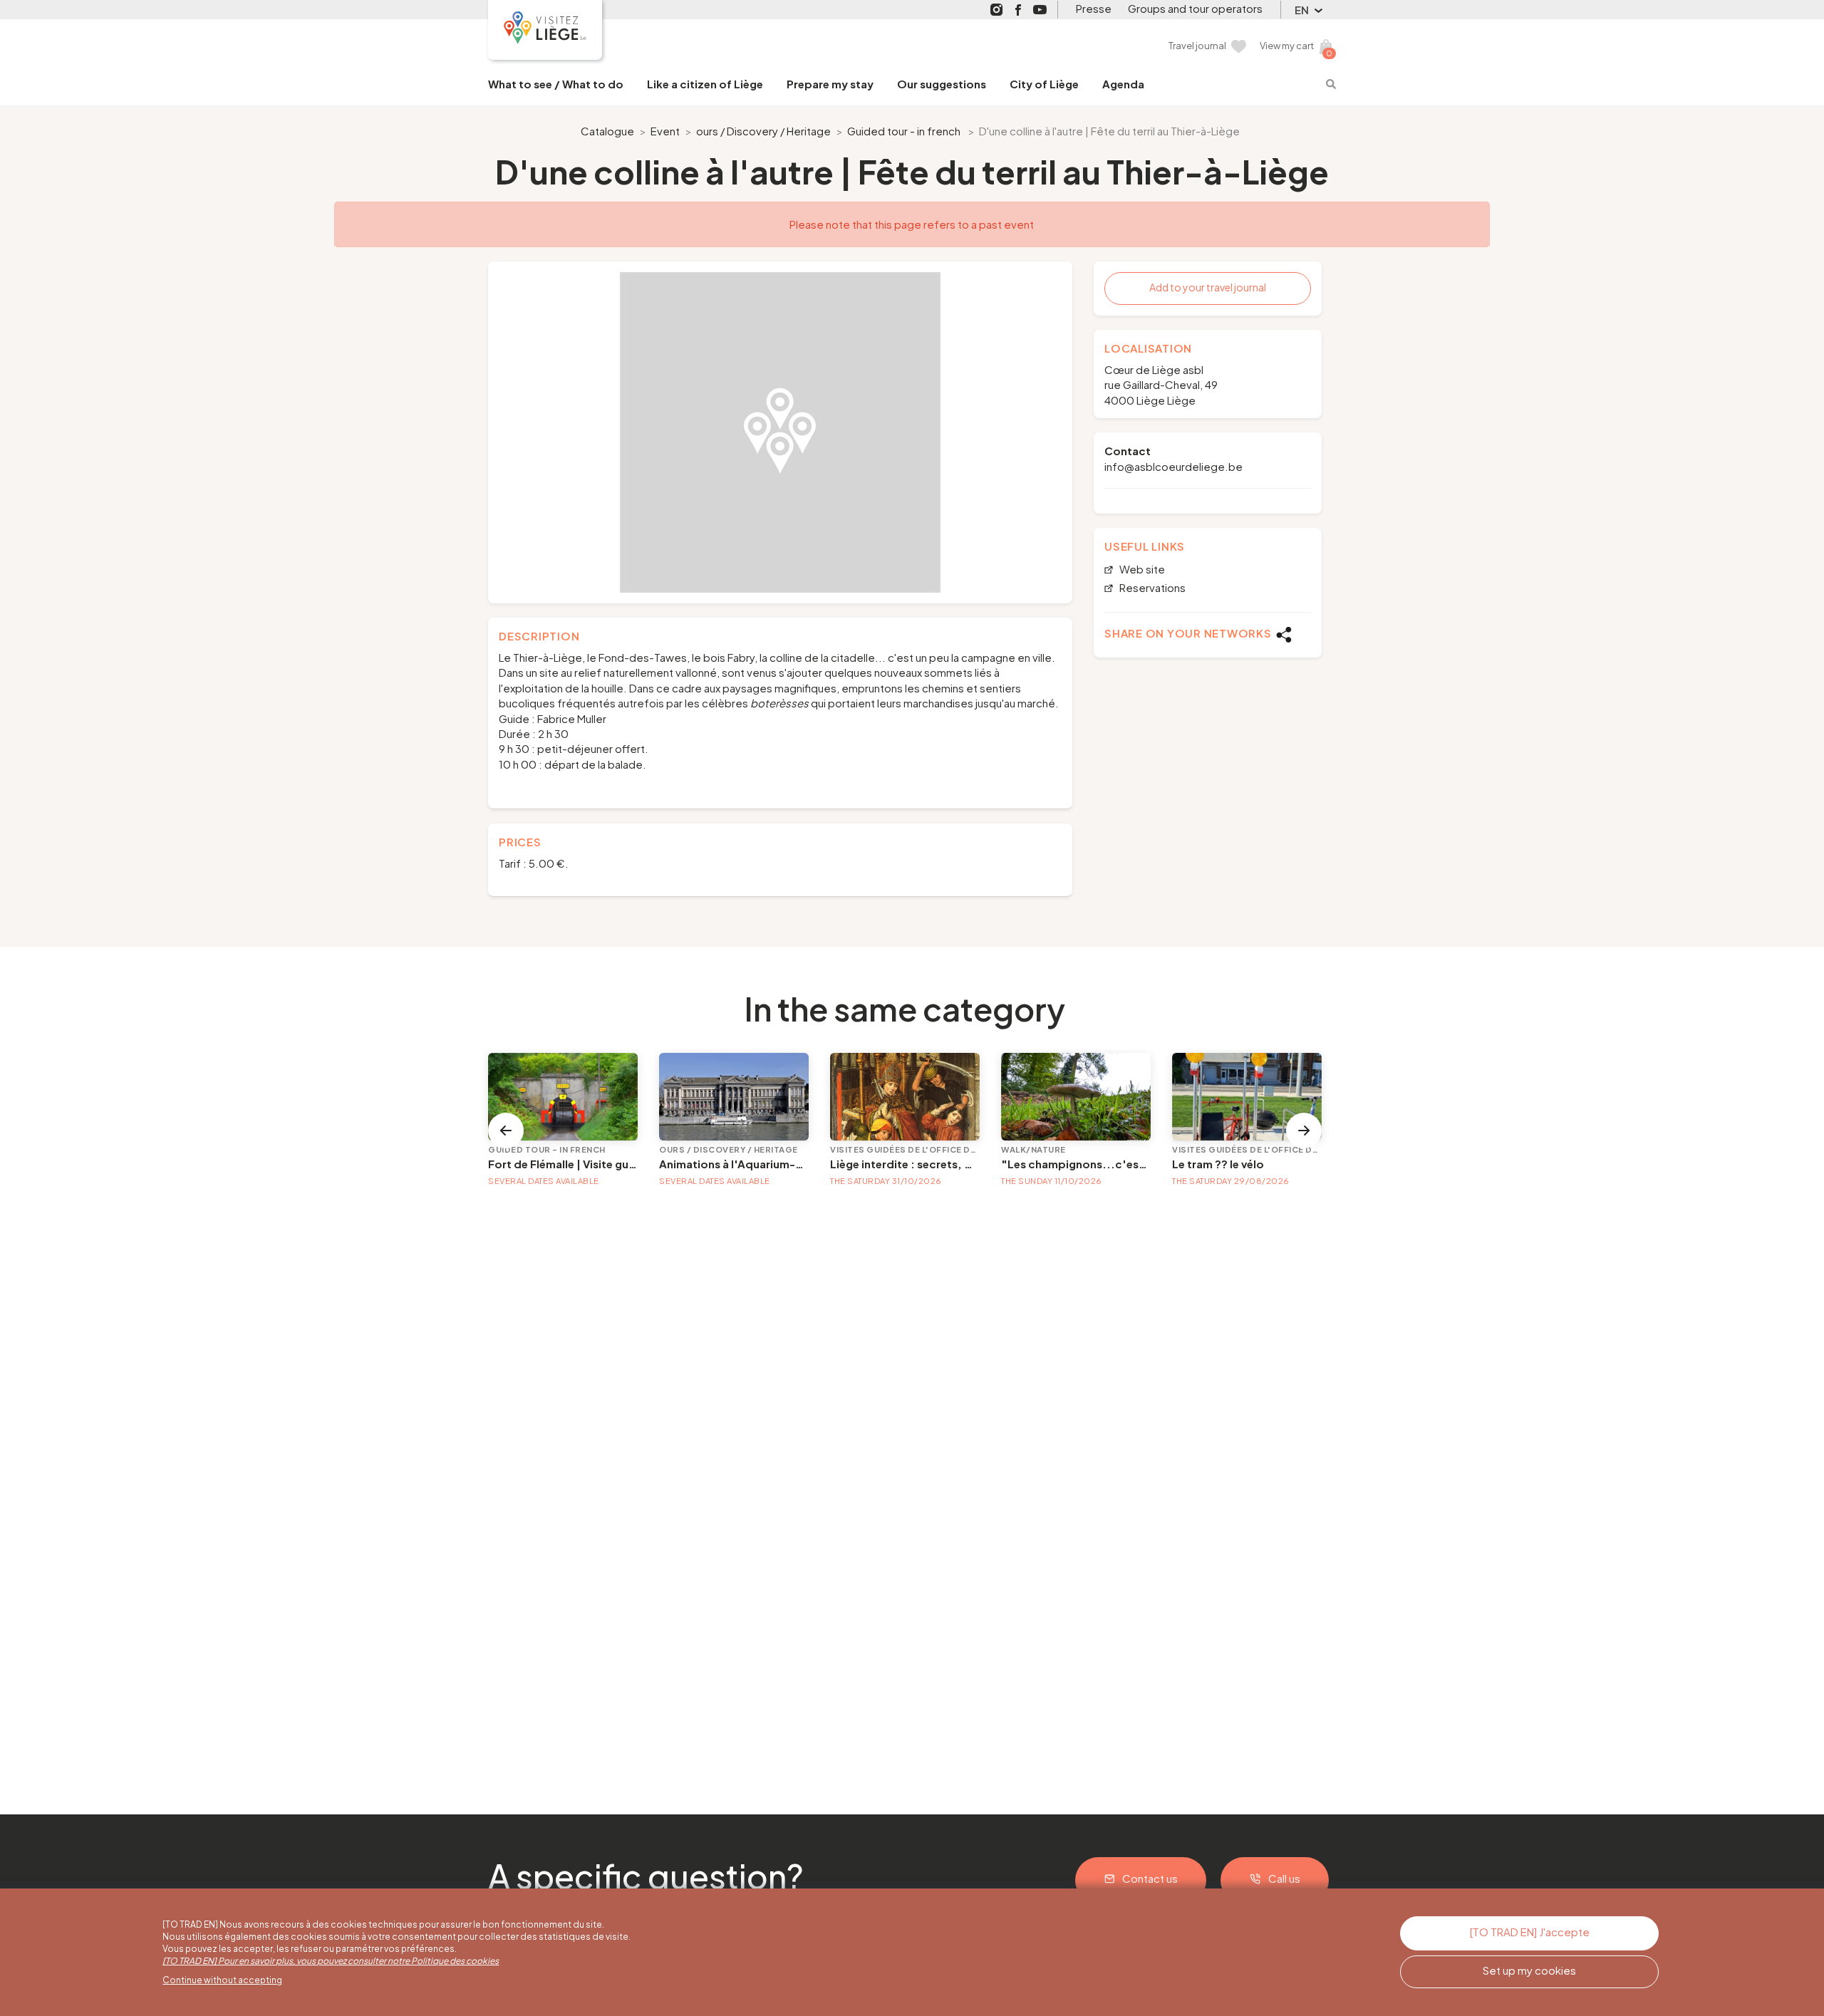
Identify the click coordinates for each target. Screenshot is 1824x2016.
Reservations (1151, 588)
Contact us (1150, 1878)
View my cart (1287, 46)
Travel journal (1197, 46)
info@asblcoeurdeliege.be (1173, 466)
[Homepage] (545, 30)
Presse (1094, 8)
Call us (1284, 1878)
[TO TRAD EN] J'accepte (1530, 1932)
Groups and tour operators (1195, 8)
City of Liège (1044, 84)
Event (665, 131)
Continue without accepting (222, 1980)
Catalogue (607, 131)
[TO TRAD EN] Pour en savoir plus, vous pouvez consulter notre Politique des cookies (331, 1961)
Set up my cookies (1529, 1970)
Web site (1141, 570)
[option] (780, 432)
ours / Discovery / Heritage (763, 131)
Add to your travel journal (1208, 287)
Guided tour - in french (904, 131)
